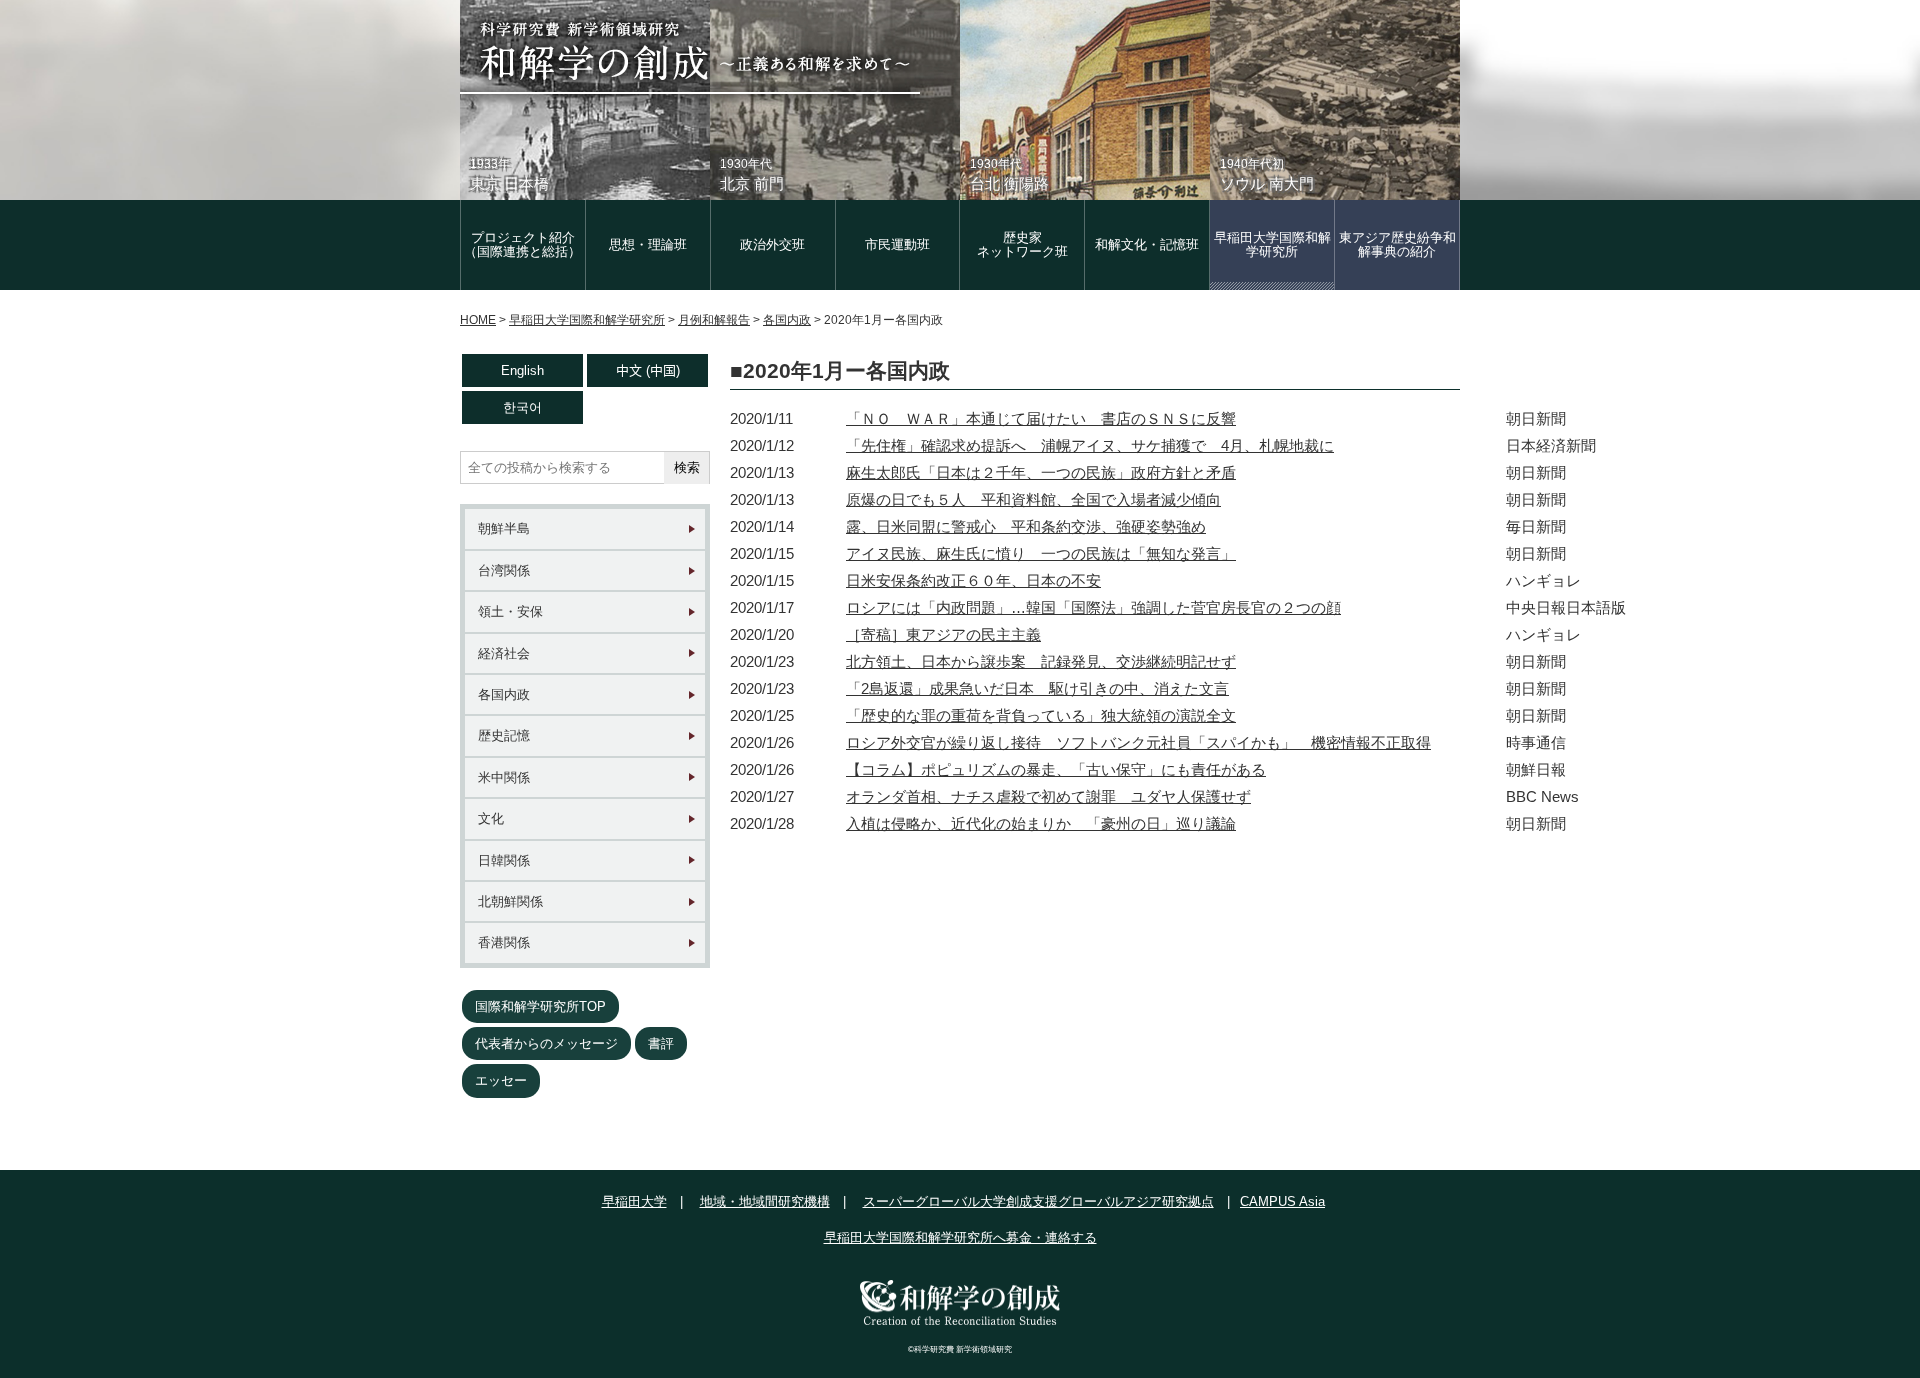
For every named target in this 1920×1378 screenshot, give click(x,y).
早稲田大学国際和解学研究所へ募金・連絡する (960, 1237)
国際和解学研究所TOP (540, 1006)
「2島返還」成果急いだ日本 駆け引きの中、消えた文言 (1037, 688)
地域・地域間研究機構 (765, 1201)
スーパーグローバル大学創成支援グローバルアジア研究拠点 (1038, 1201)
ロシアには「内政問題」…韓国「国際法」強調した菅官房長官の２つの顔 (1093, 607)
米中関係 (504, 777)
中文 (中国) (648, 370)
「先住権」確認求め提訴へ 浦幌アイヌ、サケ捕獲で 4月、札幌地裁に (1090, 445)
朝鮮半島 (504, 528)
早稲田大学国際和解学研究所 (1272, 244)
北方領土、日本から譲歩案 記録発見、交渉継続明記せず (1041, 661)
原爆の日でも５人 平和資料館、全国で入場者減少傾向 (1033, 499)
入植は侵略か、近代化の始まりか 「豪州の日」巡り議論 (1041, 823)
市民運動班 (897, 244)
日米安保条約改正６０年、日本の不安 (973, 580)
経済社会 (504, 653)
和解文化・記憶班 (1147, 244)
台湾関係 (504, 570)
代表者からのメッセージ (546, 1043)
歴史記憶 (504, 735)
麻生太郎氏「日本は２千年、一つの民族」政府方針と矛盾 (1041, 472)
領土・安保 (510, 611)
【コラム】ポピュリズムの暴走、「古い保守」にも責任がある (1056, 769)
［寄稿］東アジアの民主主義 (943, 634)
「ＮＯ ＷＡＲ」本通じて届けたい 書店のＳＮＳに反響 (1041, 418)
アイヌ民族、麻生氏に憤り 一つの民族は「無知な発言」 (1041, 553)
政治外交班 (772, 244)
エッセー (501, 1080)
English (522, 370)
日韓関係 (504, 860)
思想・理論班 (648, 244)
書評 (661, 1043)
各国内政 (504, 694)
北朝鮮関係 (510, 901)
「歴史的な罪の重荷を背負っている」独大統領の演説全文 (1041, 715)
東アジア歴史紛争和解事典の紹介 (1397, 244)
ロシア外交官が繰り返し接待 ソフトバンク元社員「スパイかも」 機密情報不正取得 (1138, 742)
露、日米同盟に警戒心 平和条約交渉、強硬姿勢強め (1026, 526)
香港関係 (504, 942)
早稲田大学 (634, 1201)
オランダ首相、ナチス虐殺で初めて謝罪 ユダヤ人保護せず (1048, 796)
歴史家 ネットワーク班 (1022, 244)
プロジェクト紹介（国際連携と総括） (522, 244)
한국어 (522, 407)
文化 (491, 818)
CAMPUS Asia (1282, 1201)
